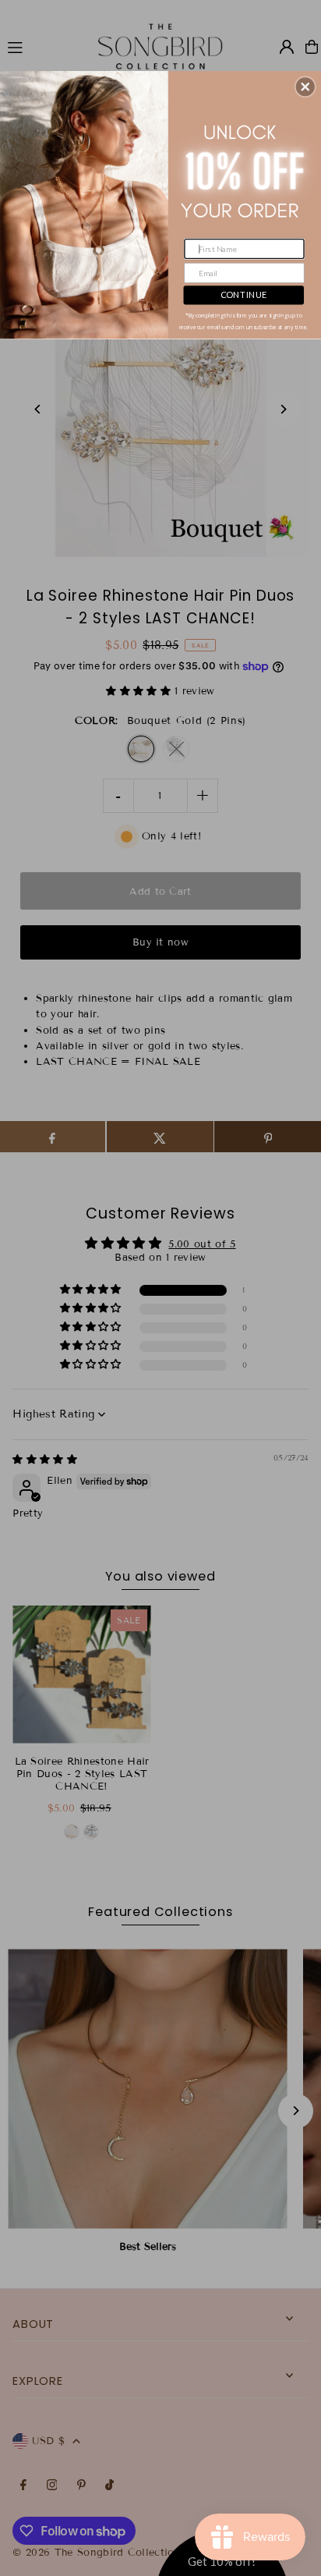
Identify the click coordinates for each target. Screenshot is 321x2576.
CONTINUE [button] (244, 295)
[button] (305, 87)
